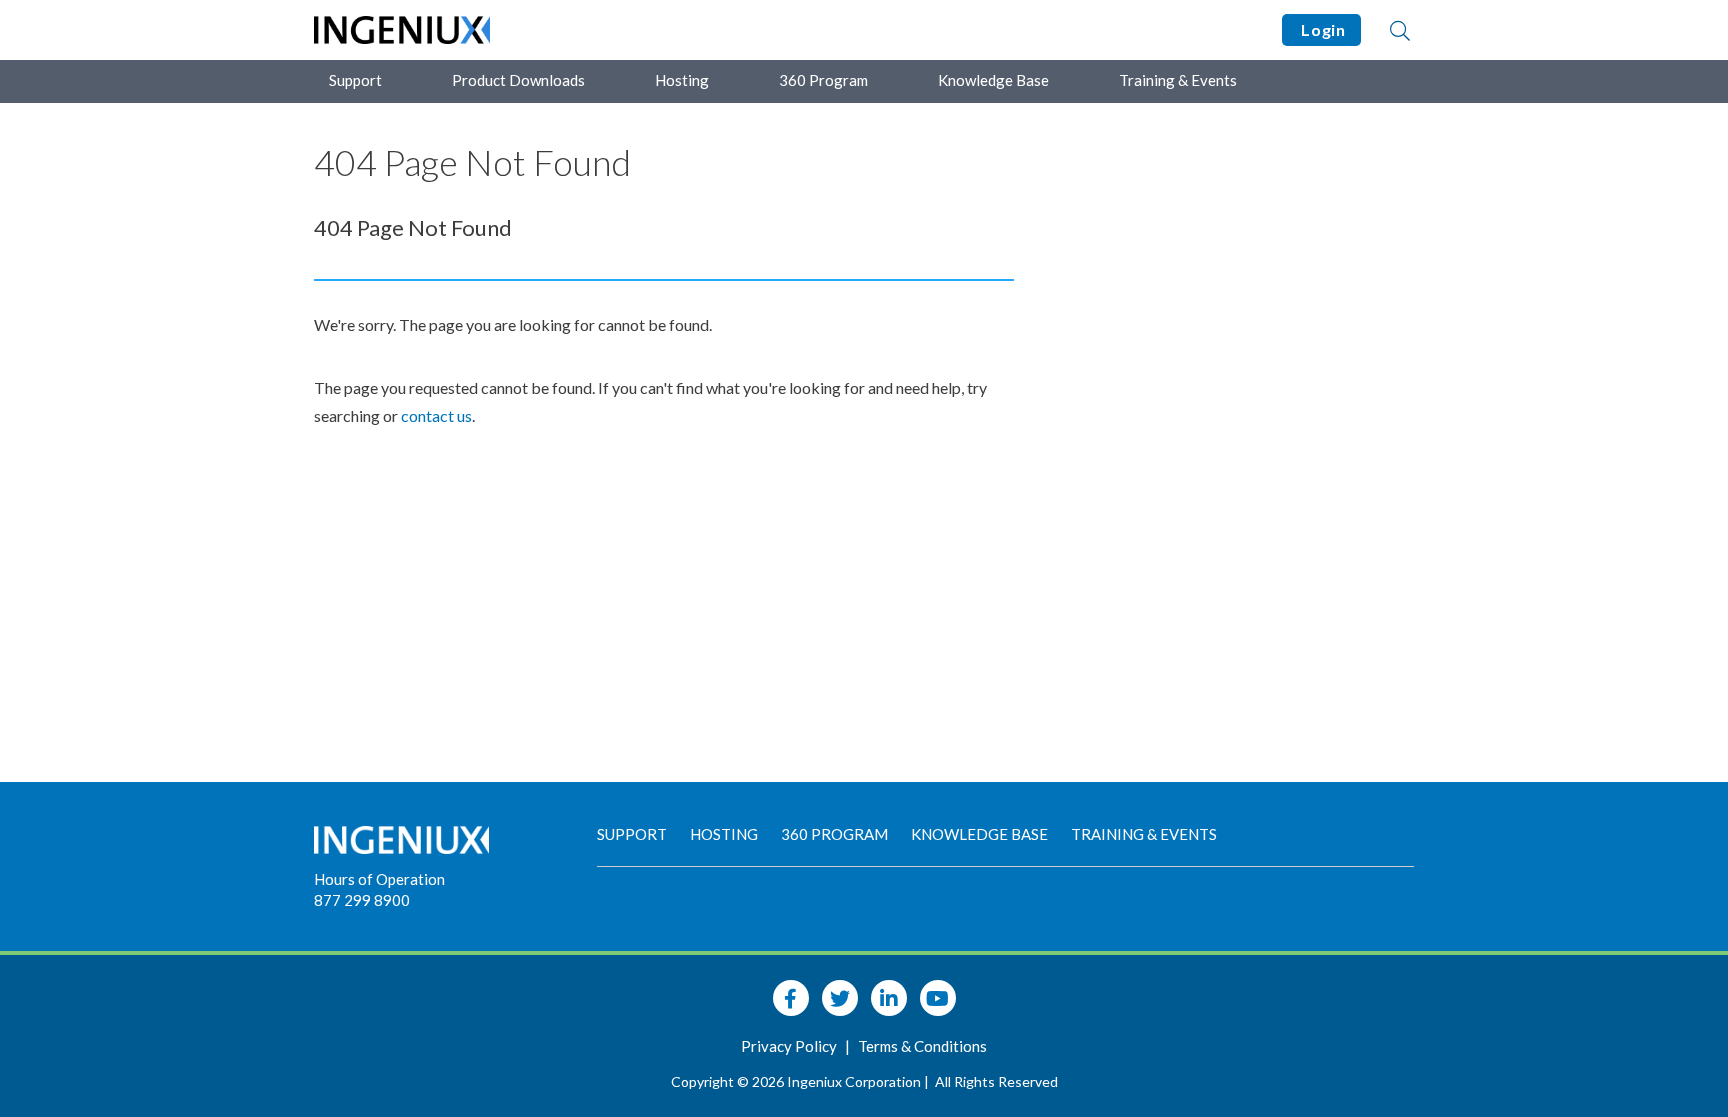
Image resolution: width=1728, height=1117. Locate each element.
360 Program (823, 80)
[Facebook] (791, 998)
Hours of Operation (379, 879)
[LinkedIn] (889, 998)
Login (1321, 29)
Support (355, 80)
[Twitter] (840, 998)
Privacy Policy (790, 1046)
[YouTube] (938, 998)
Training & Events (1178, 80)
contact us (436, 415)
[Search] (1400, 30)
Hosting (682, 80)
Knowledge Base (993, 80)
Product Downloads (518, 80)
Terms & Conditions (922, 1046)
